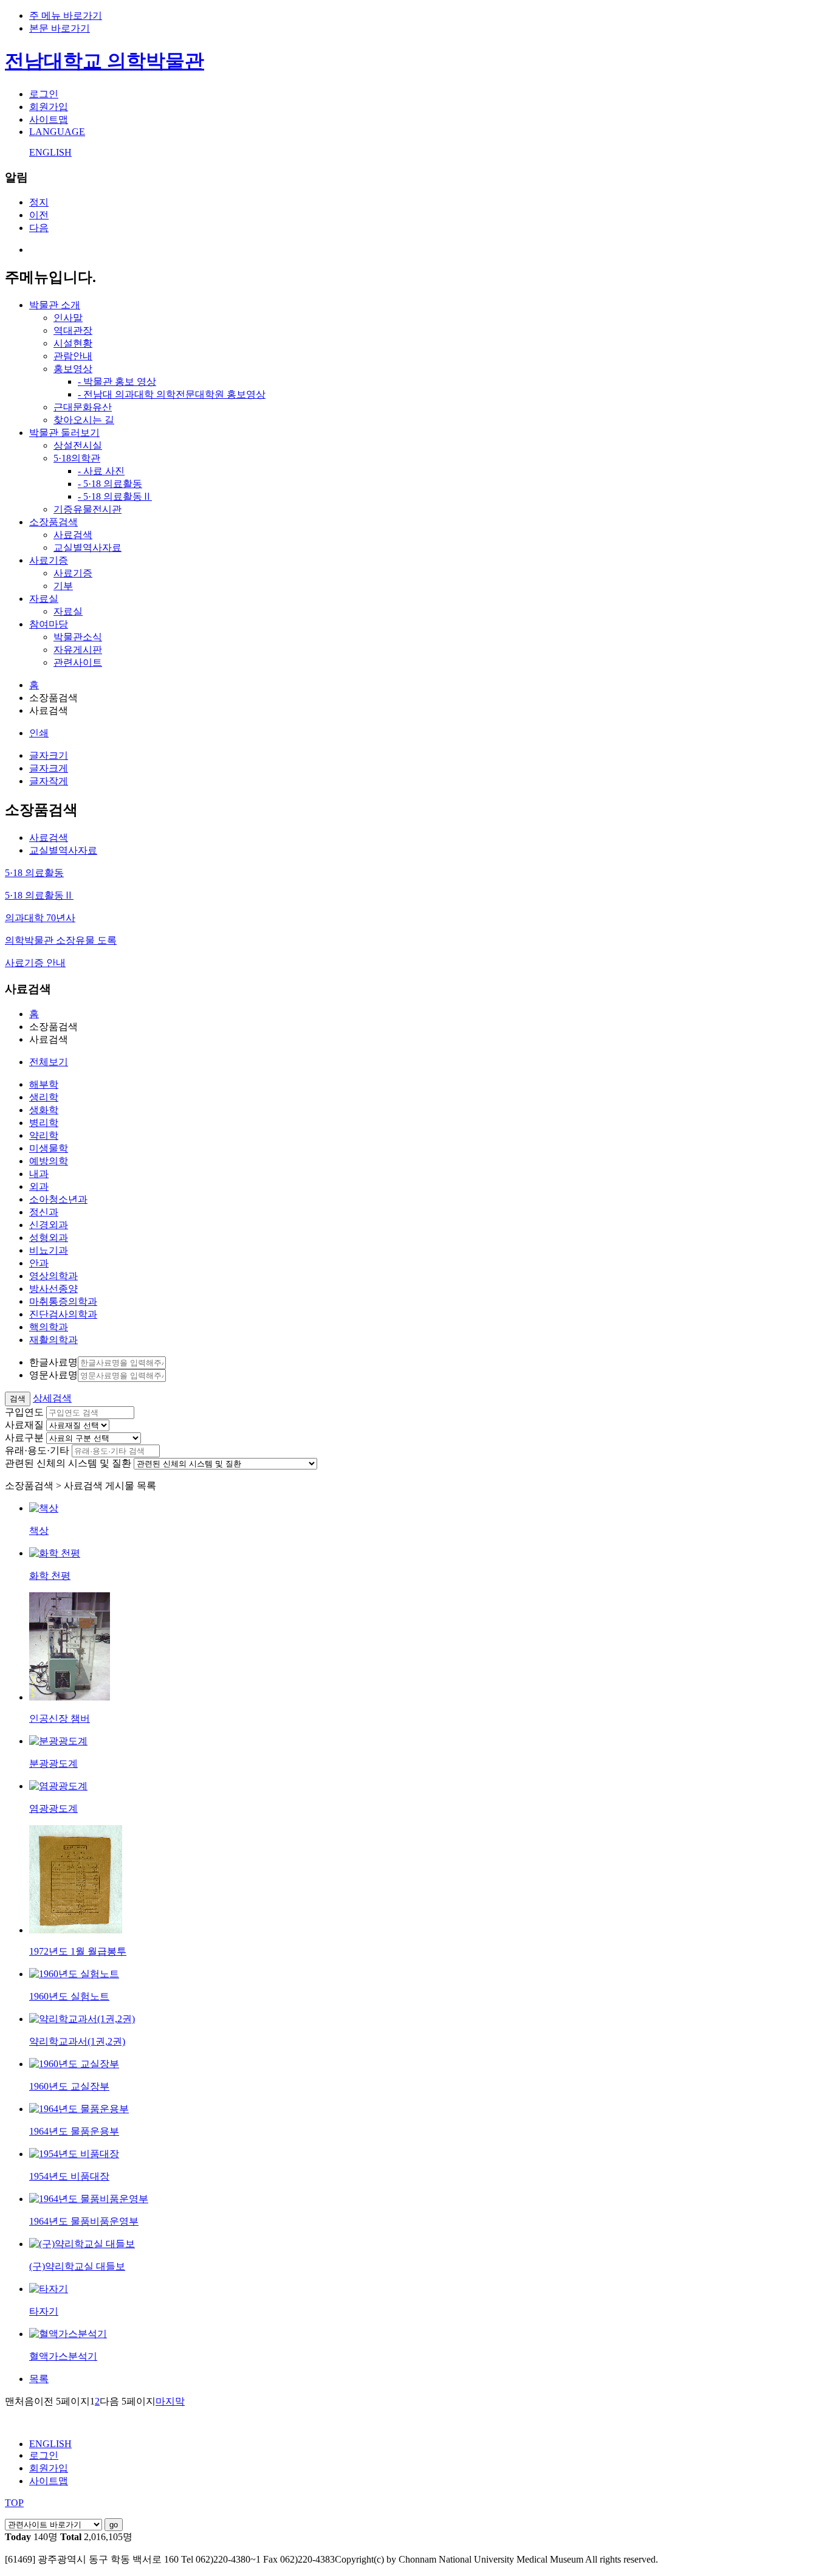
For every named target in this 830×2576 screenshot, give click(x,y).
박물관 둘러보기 (64, 433)
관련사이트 (78, 662)
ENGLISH (50, 152)
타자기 (44, 2311)
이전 (39, 215)
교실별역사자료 (87, 547)
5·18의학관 (77, 458)
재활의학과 (53, 1340)
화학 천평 (50, 1576)
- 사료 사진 (101, 471)
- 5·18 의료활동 (110, 484)
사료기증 (49, 560)
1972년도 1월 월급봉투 (78, 1951)
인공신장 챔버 (60, 1718)
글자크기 (49, 755)
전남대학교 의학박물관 (105, 61)
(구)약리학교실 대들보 (77, 2266)
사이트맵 (49, 119)
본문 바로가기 (60, 28)
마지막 (170, 2401)
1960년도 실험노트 (69, 1996)
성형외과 (49, 1238)
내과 (39, 1174)
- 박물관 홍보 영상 (117, 382)
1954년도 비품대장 (69, 2176)
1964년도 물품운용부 (74, 2131)
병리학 (44, 1123)
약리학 (44, 1135)
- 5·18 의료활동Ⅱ (115, 496)
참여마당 (49, 624)
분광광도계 (53, 1763)
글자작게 (49, 781)
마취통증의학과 (63, 1301)
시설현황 (73, 343)
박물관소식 (78, 637)
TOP (14, 2503)
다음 (39, 228)
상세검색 (52, 1398)
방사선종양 (53, 1289)
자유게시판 (78, 650)
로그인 (44, 94)
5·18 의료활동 (34, 873)
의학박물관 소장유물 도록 (61, 940)
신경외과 (49, 1225)
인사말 (68, 318)
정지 (39, 202)
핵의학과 (49, 1327)
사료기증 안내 (35, 963)
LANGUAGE (57, 132)
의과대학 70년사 (40, 918)
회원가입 (49, 107)
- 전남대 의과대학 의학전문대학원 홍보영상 (172, 394)
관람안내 (73, 356)
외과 (39, 1186)
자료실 (44, 599)
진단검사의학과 (63, 1314)
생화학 (44, 1110)
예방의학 (49, 1161)
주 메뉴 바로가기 (66, 16)
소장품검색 (53, 522)
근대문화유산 (83, 407)
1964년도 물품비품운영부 (84, 2221)
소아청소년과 (58, 1199)
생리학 (44, 1097)
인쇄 (39, 733)
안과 (39, 1263)
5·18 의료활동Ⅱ (39, 895)
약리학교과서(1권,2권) (77, 2041)
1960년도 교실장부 (69, 2086)
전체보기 (49, 1062)
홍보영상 (73, 369)
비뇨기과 (49, 1250)
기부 (63, 586)
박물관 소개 (55, 305)
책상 (39, 1531)
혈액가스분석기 (63, 2356)
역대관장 (73, 330)
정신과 (44, 1212)
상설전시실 (78, 445)
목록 (39, 2379)
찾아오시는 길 (84, 420)
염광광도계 (53, 1808)
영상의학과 (53, 1276)
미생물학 (49, 1148)
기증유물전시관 (87, 509)
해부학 (44, 1084)
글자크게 (49, 768)
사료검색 (73, 535)
